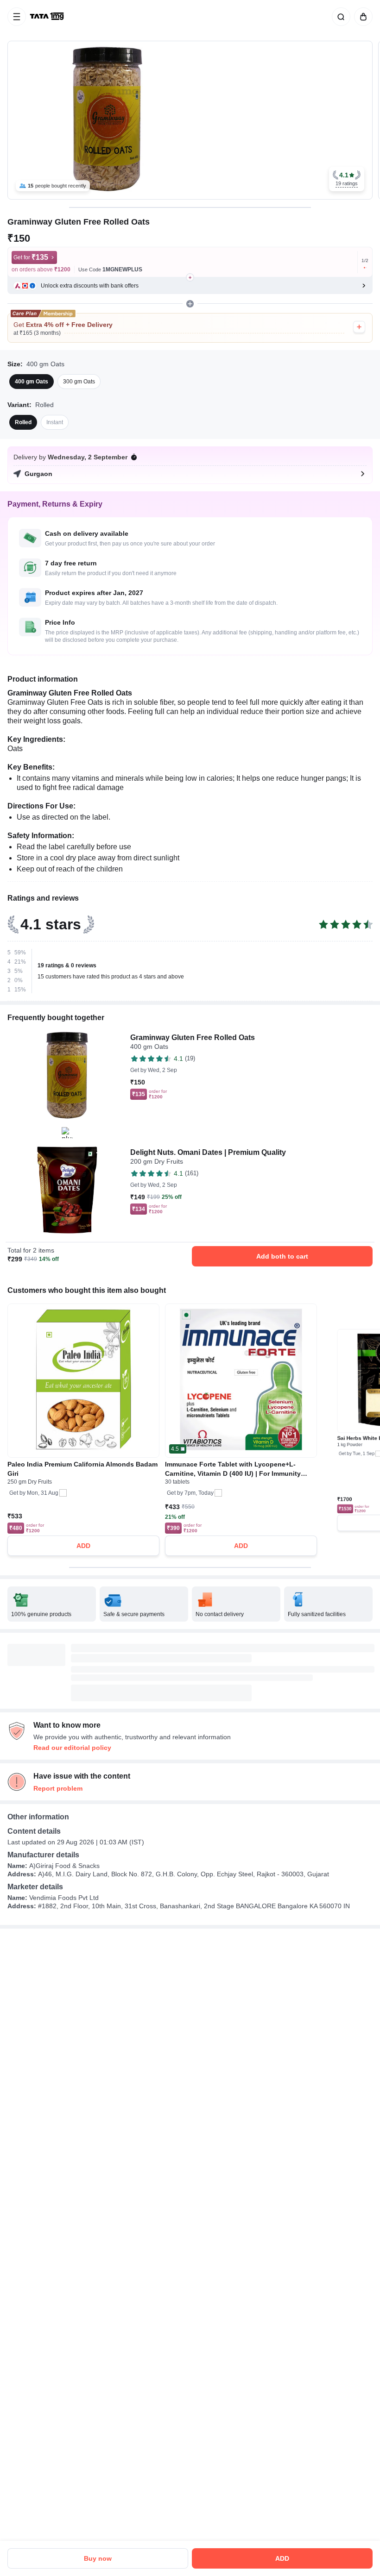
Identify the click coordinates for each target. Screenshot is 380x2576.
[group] (190, 120)
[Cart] (361, 17)
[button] (347, 179)
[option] (32, 382)
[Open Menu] (17, 17)
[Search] (339, 17)
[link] (48, 17)
